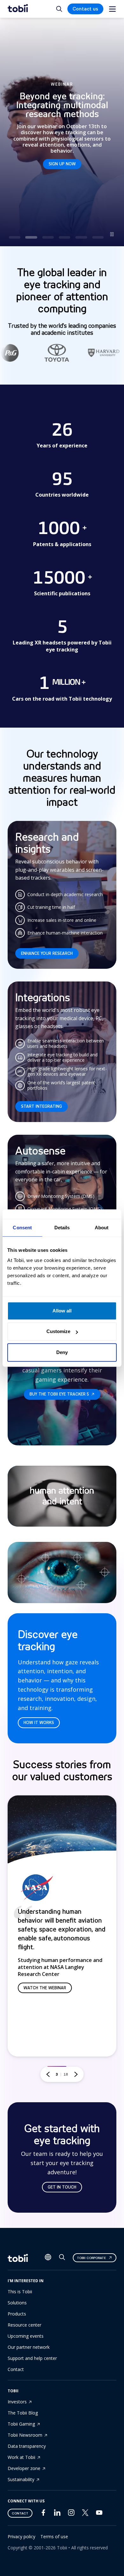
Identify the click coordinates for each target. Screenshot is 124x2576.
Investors (17, 2402)
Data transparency (27, 2446)
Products (17, 2314)
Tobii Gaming (21, 2424)
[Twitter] (85, 2514)
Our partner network (29, 2347)
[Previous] (48, 2074)
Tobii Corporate (91, 2258)
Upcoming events (26, 2336)
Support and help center (32, 2358)
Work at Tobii (21, 2457)
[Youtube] (99, 2514)
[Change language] (48, 2258)
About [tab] (102, 1228)
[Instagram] (71, 2514)
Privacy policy (21, 2536)
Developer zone (24, 2468)
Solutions (17, 2303)
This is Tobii (20, 2292)
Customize (58, 1331)
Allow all (62, 1311)
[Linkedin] (57, 2514)
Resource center (24, 2325)
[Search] (62, 2259)
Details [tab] (62, 1228)
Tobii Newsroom (25, 2435)
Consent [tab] (22, 1228)
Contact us (85, 9)
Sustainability (21, 2479)
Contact (16, 2369)
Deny (62, 1352)
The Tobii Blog (23, 2413)
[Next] (76, 2074)
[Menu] (112, 9)
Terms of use (54, 2536)
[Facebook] (43, 2514)
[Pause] (112, 234)
